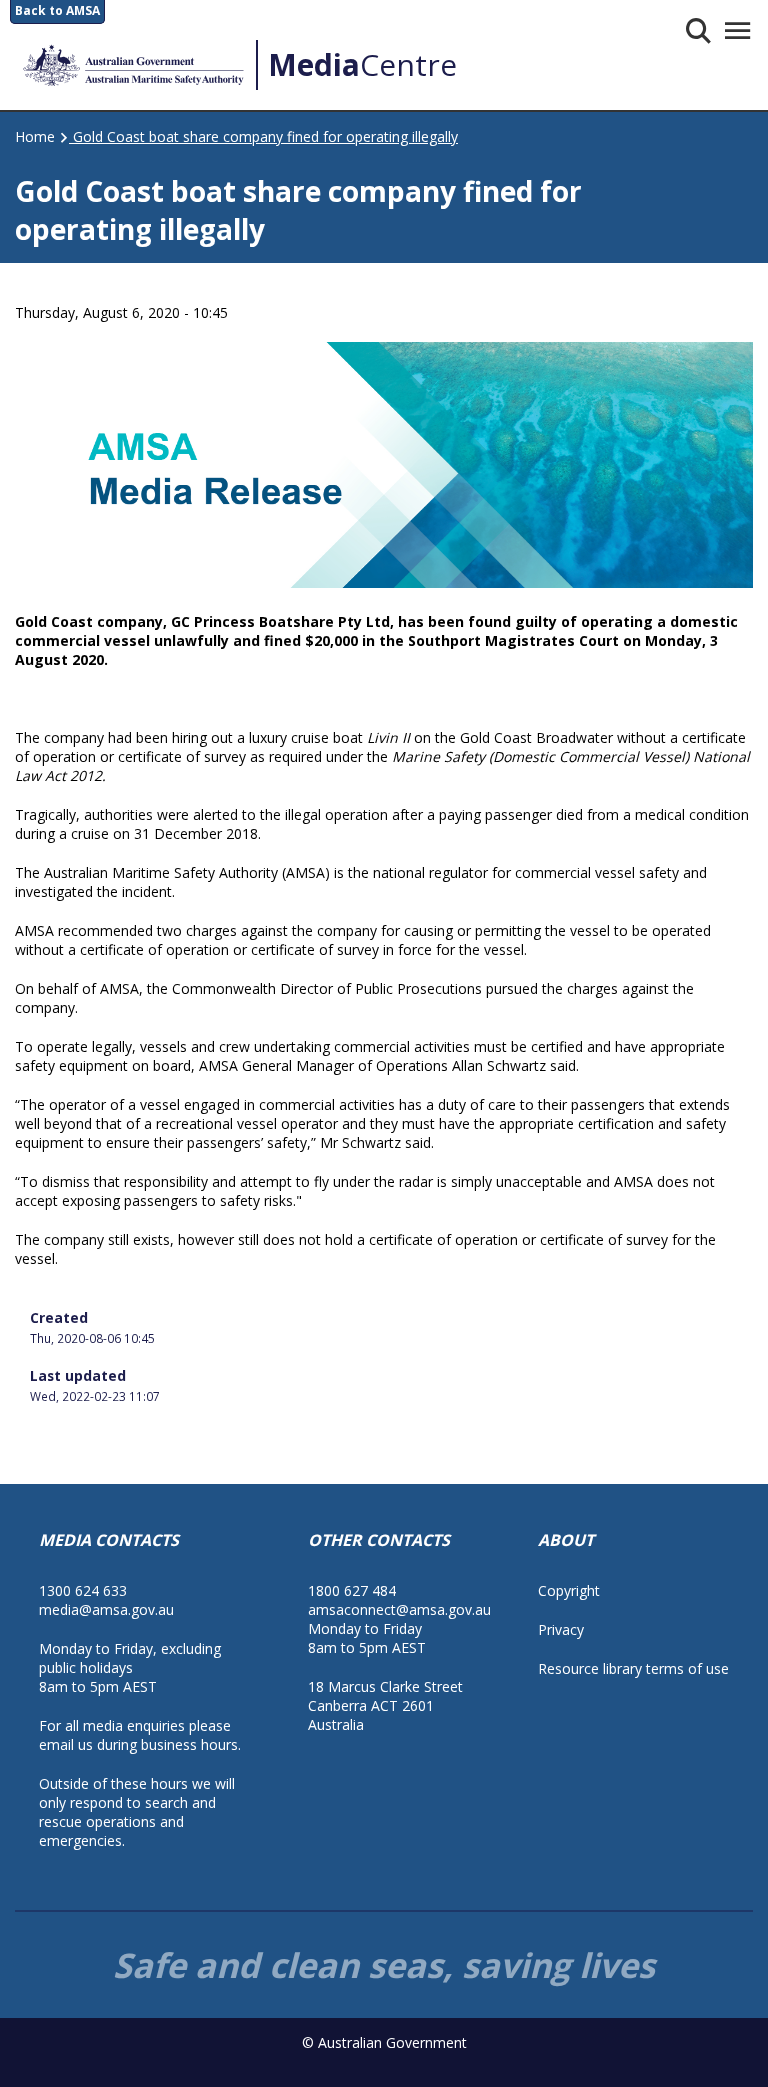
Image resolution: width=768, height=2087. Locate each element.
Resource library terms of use (633, 1668)
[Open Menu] (736, 31)
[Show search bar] (697, 31)
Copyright (569, 1590)
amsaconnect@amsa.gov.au (399, 1609)
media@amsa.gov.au (106, 1609)
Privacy (561, 1629)
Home (35, 136)
